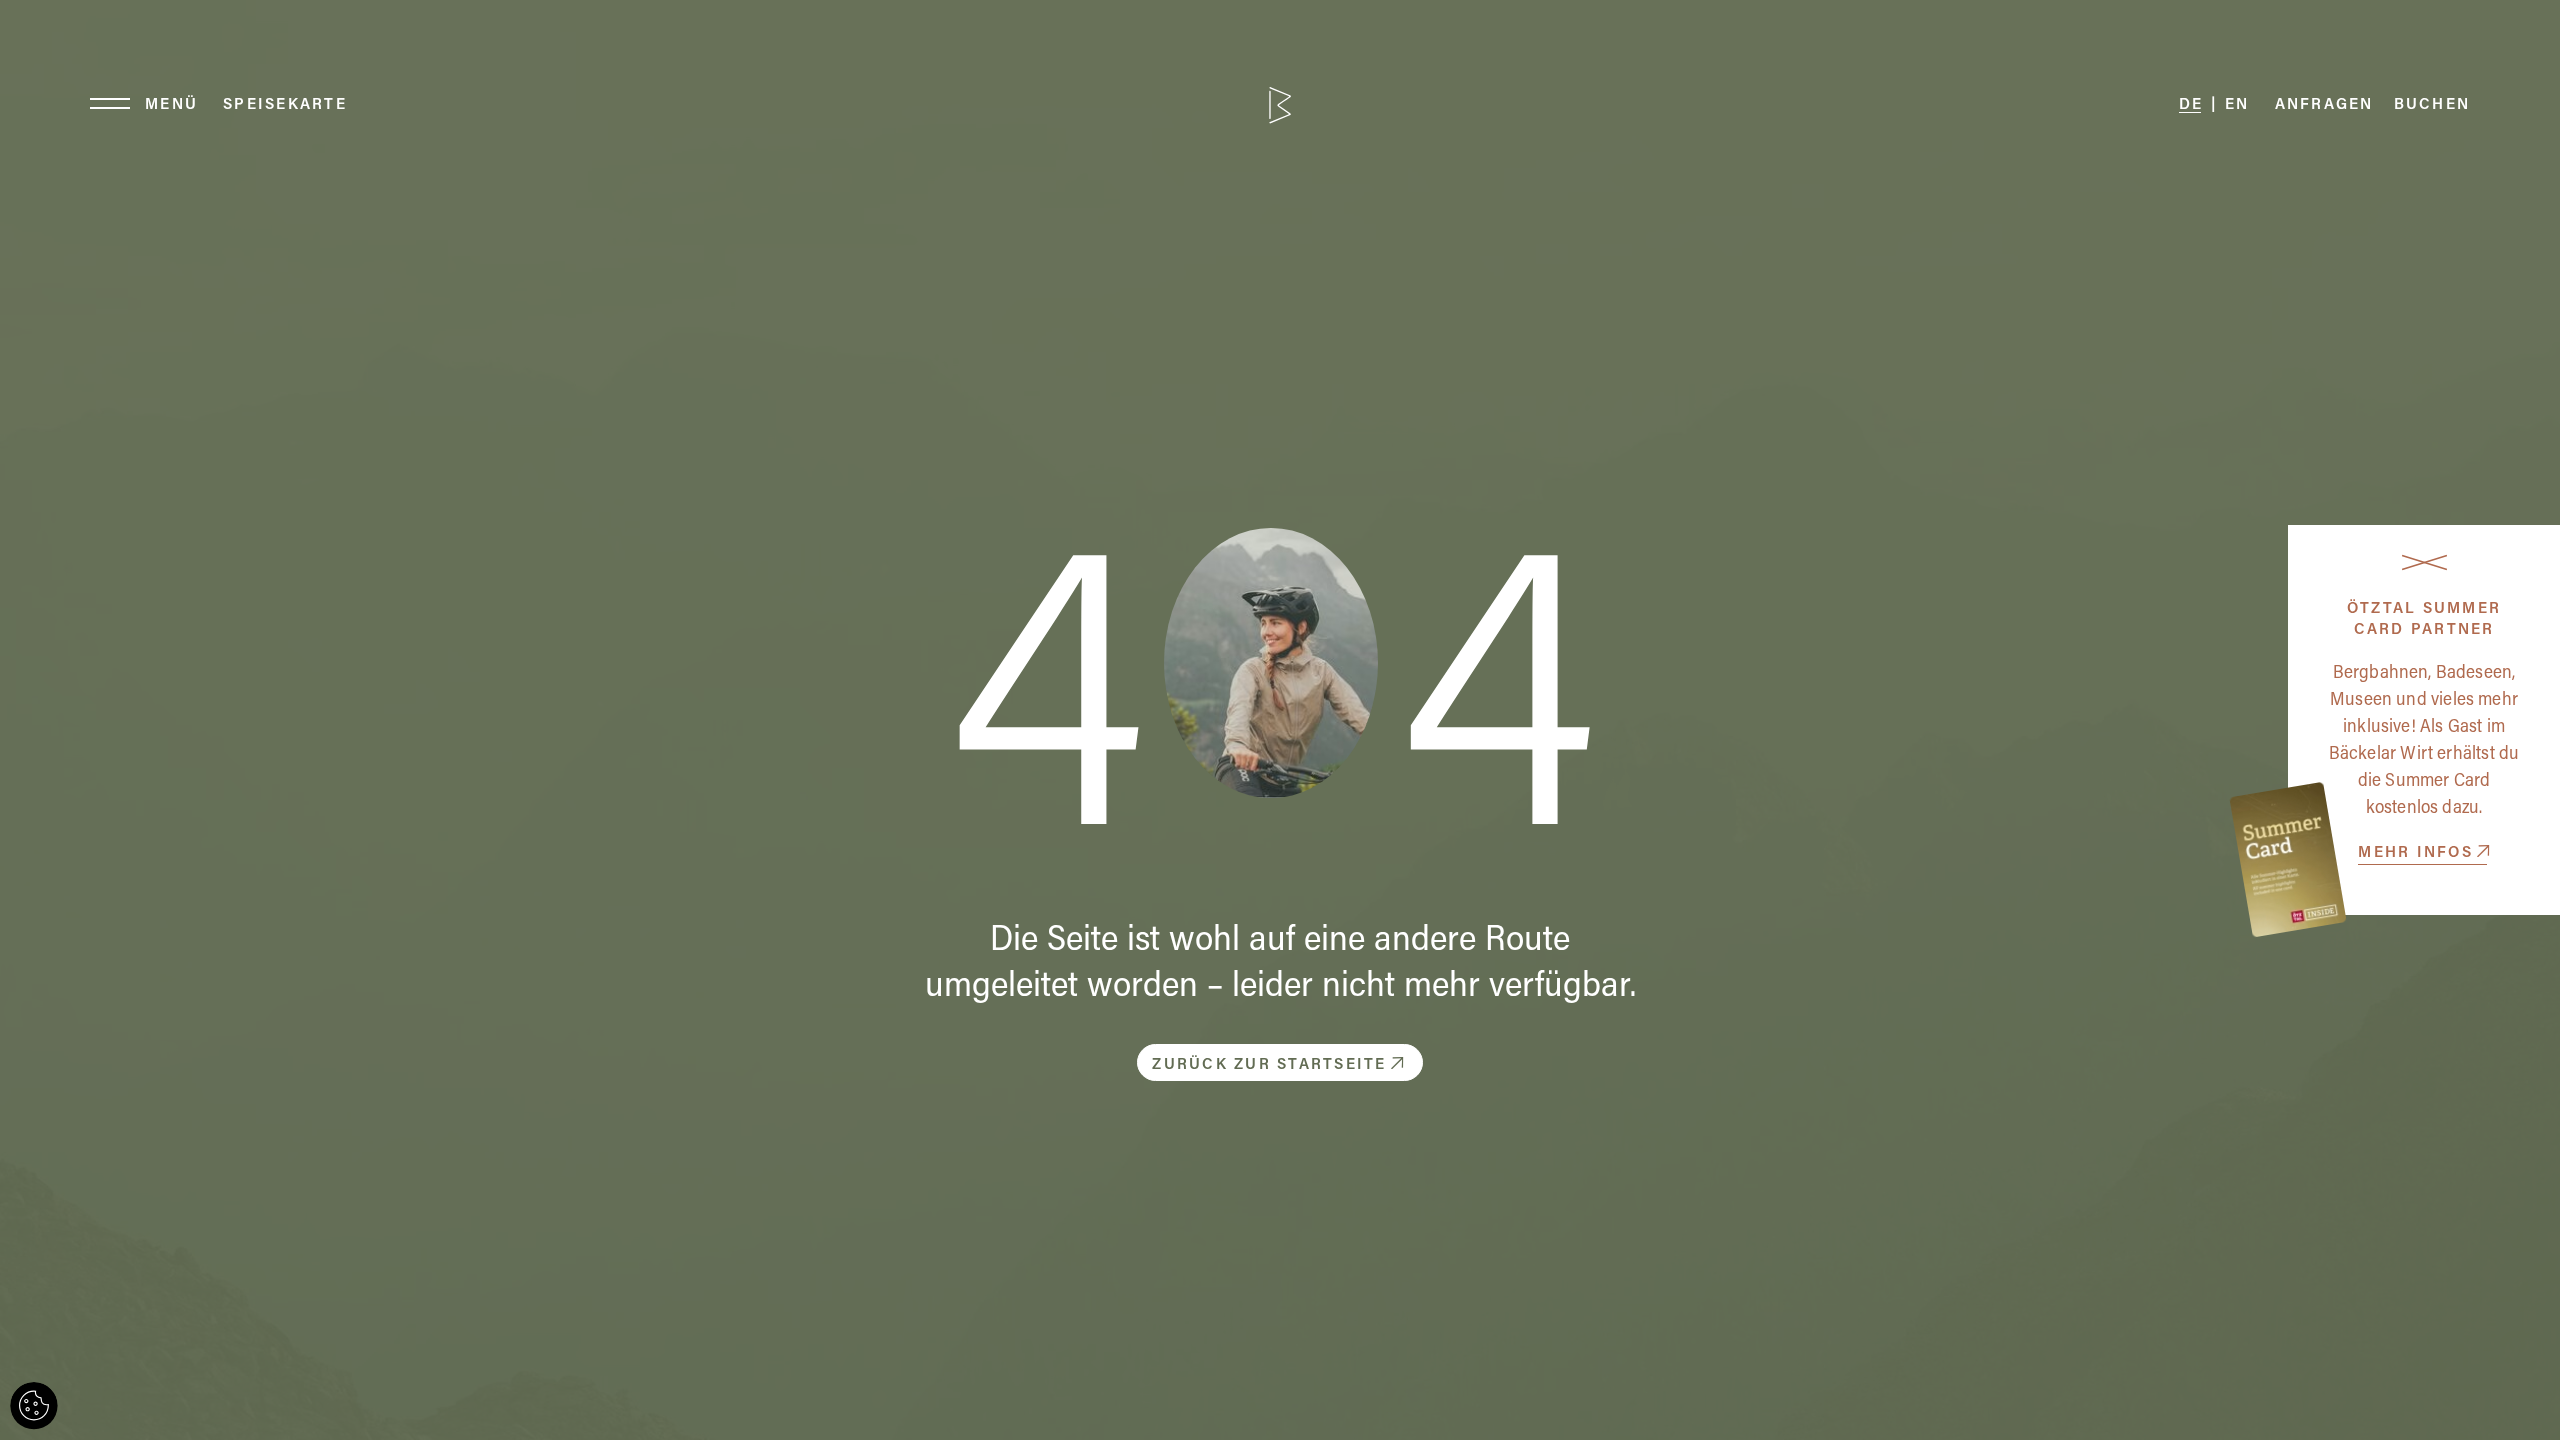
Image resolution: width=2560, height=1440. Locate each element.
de (2191, 105)
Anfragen (2324, 105)
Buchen (2432, 105)
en (2237, 105)
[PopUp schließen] (2424, 562)
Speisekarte (285, 105)
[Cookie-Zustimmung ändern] (34, 1406)
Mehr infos (2415, 853)
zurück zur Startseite (1269, 1065)
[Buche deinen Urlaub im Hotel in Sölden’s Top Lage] (1280, 105)
